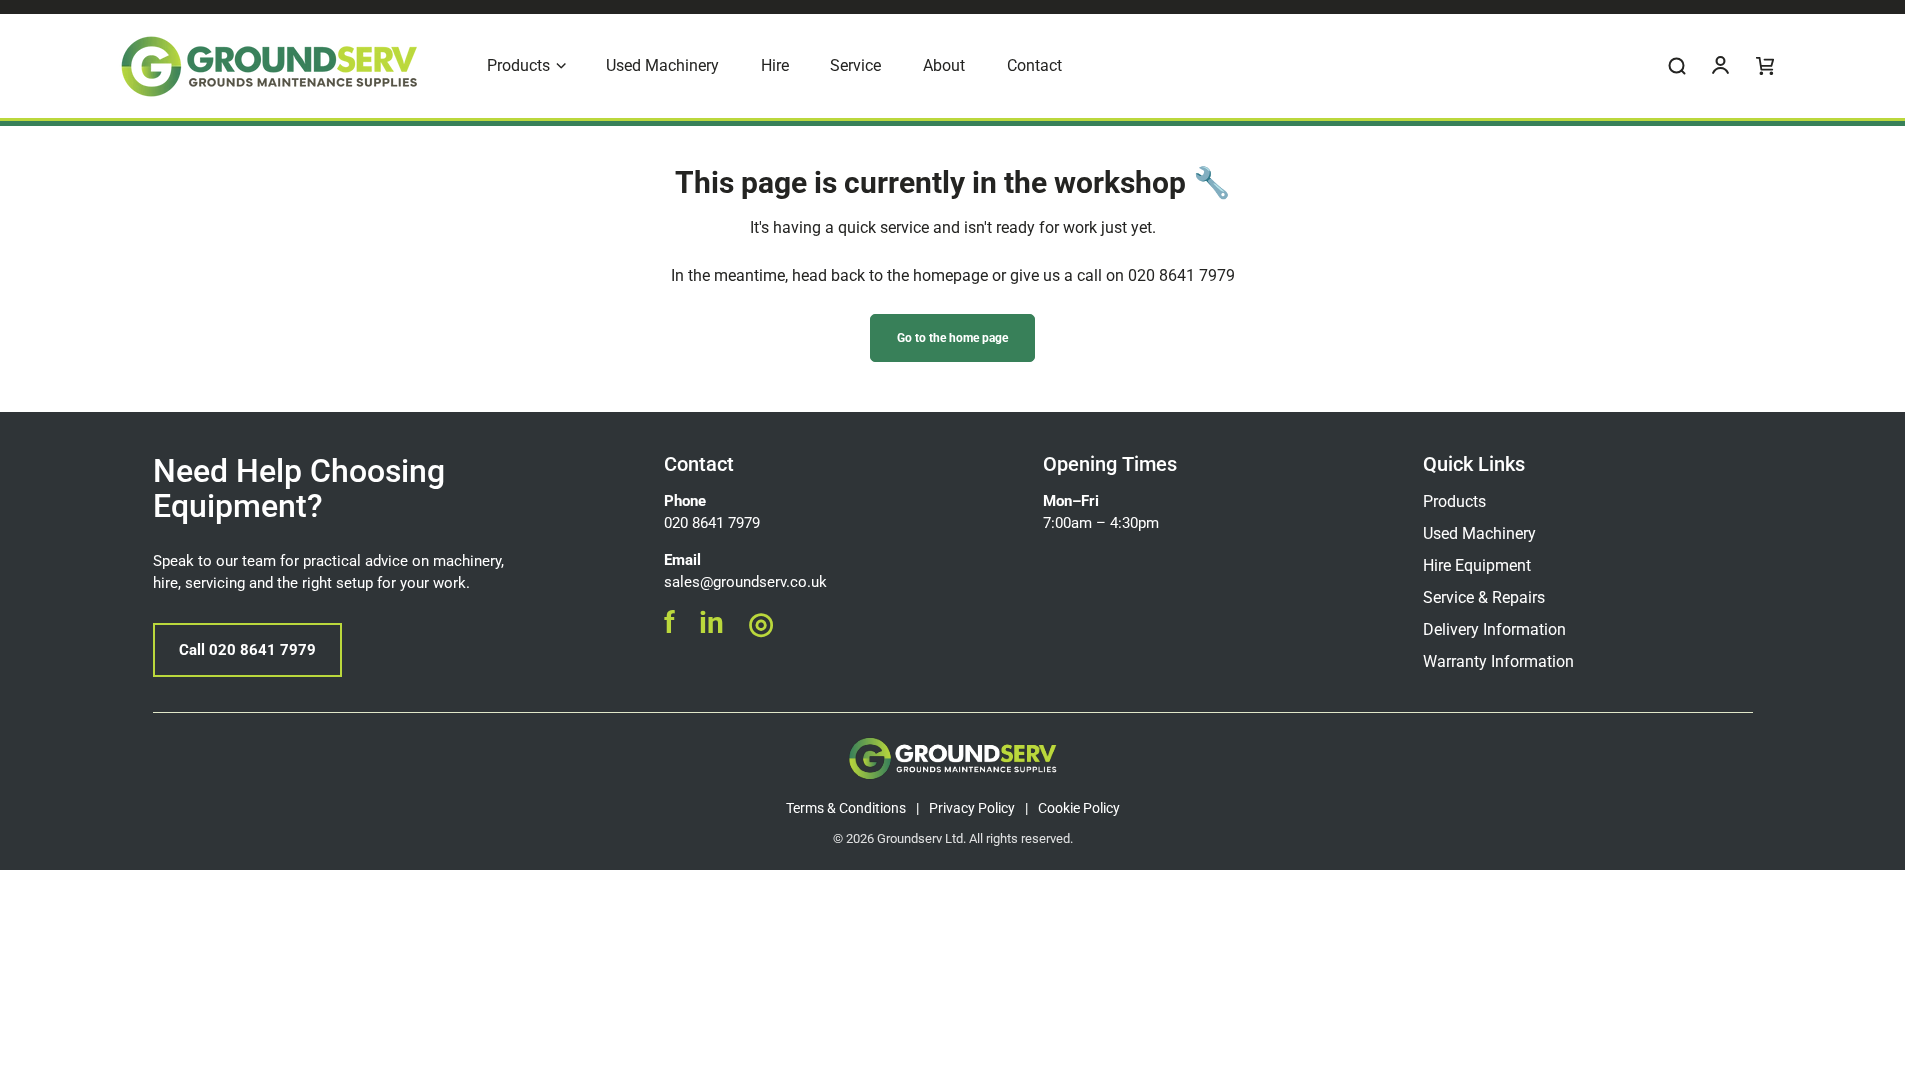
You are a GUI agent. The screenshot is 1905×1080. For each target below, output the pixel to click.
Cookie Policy (1079, 808)
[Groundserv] (269, 66)
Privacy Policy (972, 808)
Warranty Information (1498, 661)
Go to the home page (952, 338)
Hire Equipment (1477, 565)
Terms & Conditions (846, 808)
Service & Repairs (1484, 597)
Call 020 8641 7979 (247, 650)
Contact (699, 464)
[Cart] (1765, 66)
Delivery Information (1494, 629)
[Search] (1677, 66)
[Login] (1721, 66)
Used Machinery (1479, 533)
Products (1454, 501)
